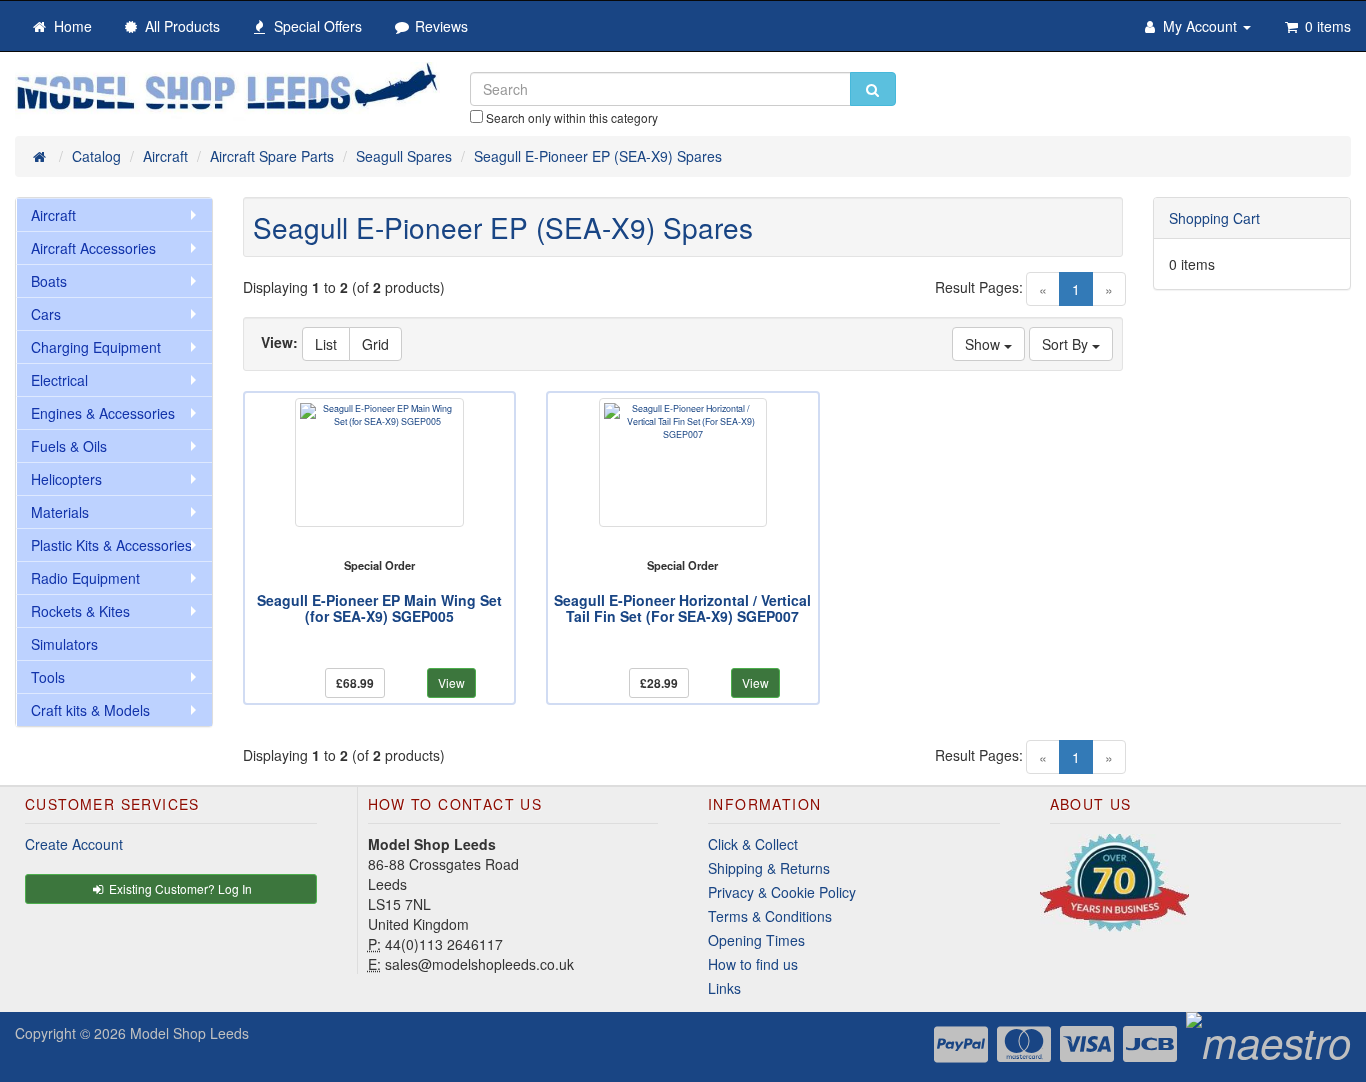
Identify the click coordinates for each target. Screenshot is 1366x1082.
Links (724, 988)
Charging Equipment (96, 347)
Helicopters (66, 479)
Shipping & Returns (769, 868)
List (326, 344)
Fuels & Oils (69, 446)
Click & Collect (753, 844)
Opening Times (756, 940)
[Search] (873, 89)
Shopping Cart (1214, 218)
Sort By (1067, 344)
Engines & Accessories (103, 413)
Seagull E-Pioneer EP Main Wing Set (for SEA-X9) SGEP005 (379, 607)
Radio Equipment (85, 578)
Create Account (74, 844)
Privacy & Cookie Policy (782, 892)
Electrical (59, 380)
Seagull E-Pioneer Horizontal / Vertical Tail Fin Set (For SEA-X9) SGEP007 (682, 607)
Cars (46, 314)
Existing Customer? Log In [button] (179, 888)
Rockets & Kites (80, 611)
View (451, 682)
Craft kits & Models (90, 710)
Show (984, 344)
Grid (375, 344)
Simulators (64, 644)
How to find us (753, 964)
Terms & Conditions (770, 916)
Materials (60, 512)
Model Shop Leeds (189, 1033)
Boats (49, 281)
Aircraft (53, 215)
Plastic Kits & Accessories (111, 545)
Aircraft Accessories (93, 248)
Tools (48, 677)
